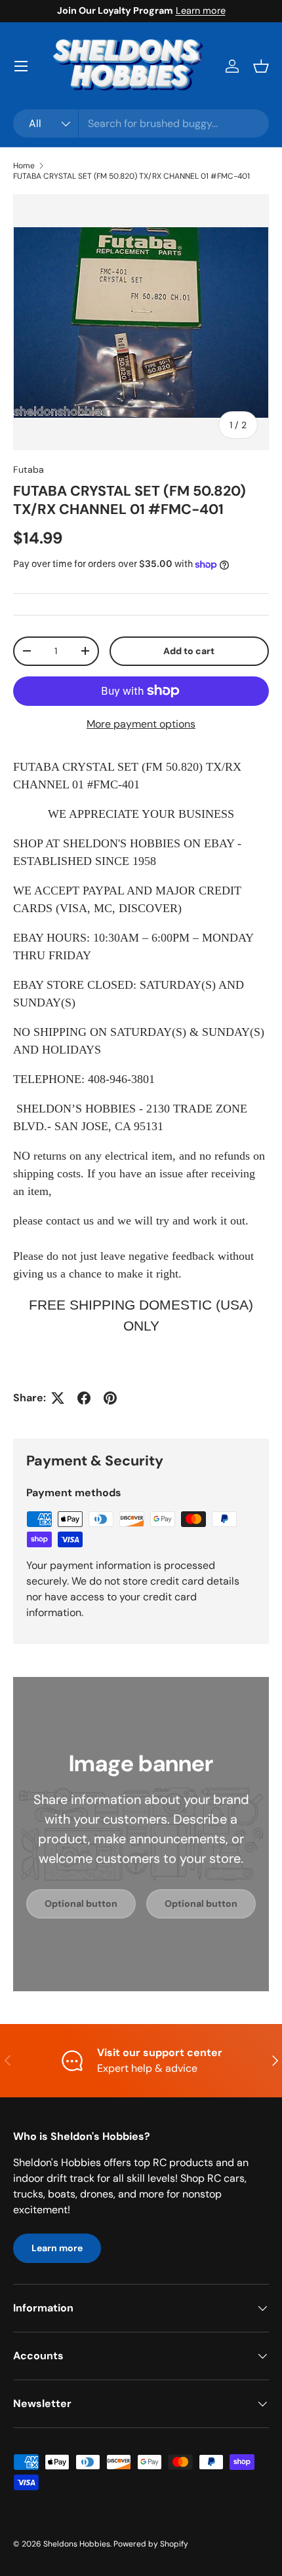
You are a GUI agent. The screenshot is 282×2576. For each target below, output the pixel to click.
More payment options (141, 724)
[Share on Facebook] (84, 1398)
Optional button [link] (81, 1904)
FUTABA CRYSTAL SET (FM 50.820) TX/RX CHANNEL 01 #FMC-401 (131, 176)
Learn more (201, 10)
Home (24, 166)
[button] (261, 66)
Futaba (29, 469)
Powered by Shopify (151, 2544)
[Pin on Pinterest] (110, 1398)
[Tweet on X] (58, 1398)
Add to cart (189, 651)
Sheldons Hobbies (77, 2544)
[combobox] (141, 123)
